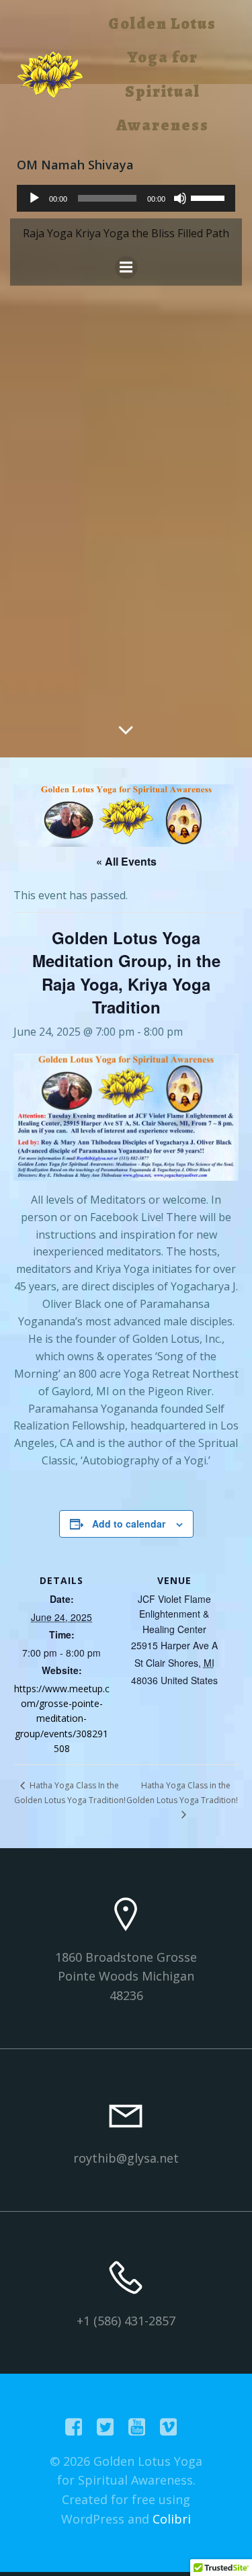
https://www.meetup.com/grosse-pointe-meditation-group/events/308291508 (62, 1719)
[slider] (210, 197)
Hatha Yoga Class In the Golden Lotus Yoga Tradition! (70, 1793)
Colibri (172, 2519)
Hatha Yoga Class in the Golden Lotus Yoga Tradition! (182, 1793)
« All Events (126, 861)
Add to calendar (129, 1524)
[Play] (34, 198)
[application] (126, 198)
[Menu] (126, 267)
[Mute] (180, 198)
